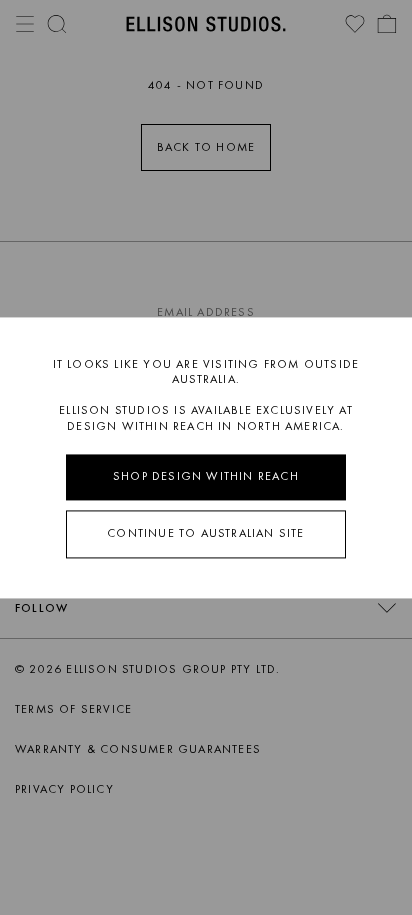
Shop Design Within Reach (206, 477)
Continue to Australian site (205, 533)
